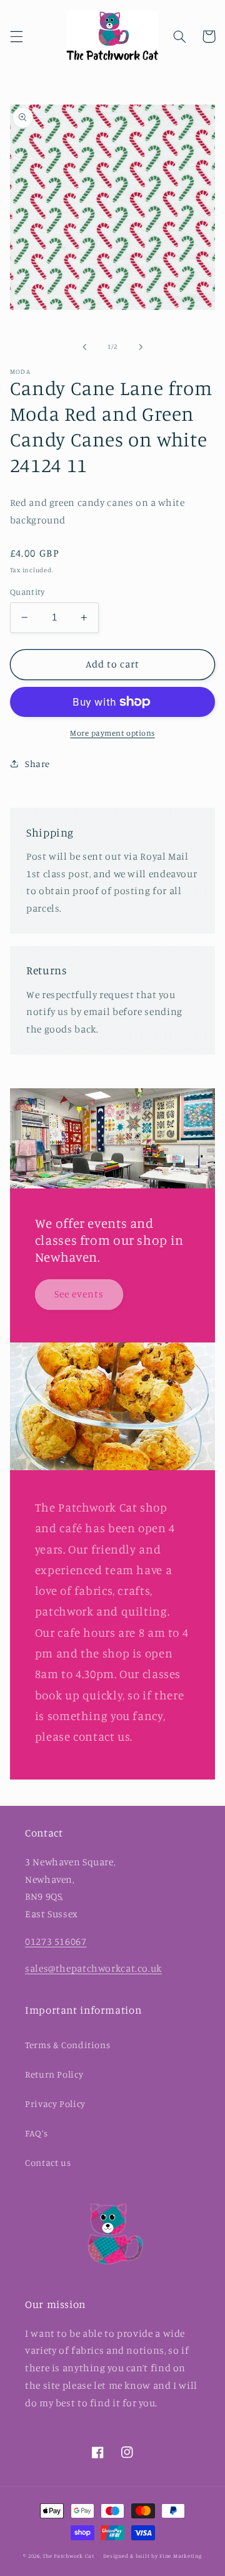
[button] (16, 36)
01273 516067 (56, 1941)
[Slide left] (84, 347)
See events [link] (79, 1294)
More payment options (112, 733)
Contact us (48, 2162)
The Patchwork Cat (68, 2556)
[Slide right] (141, 347)
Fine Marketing (180, 2556)
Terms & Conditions (67, 2045)
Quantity (27, 592)
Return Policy (54, 2074)
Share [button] (37, 764)
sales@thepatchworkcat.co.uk (93, 1968)
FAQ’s (36, 2133)
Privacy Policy (55, 2104)
